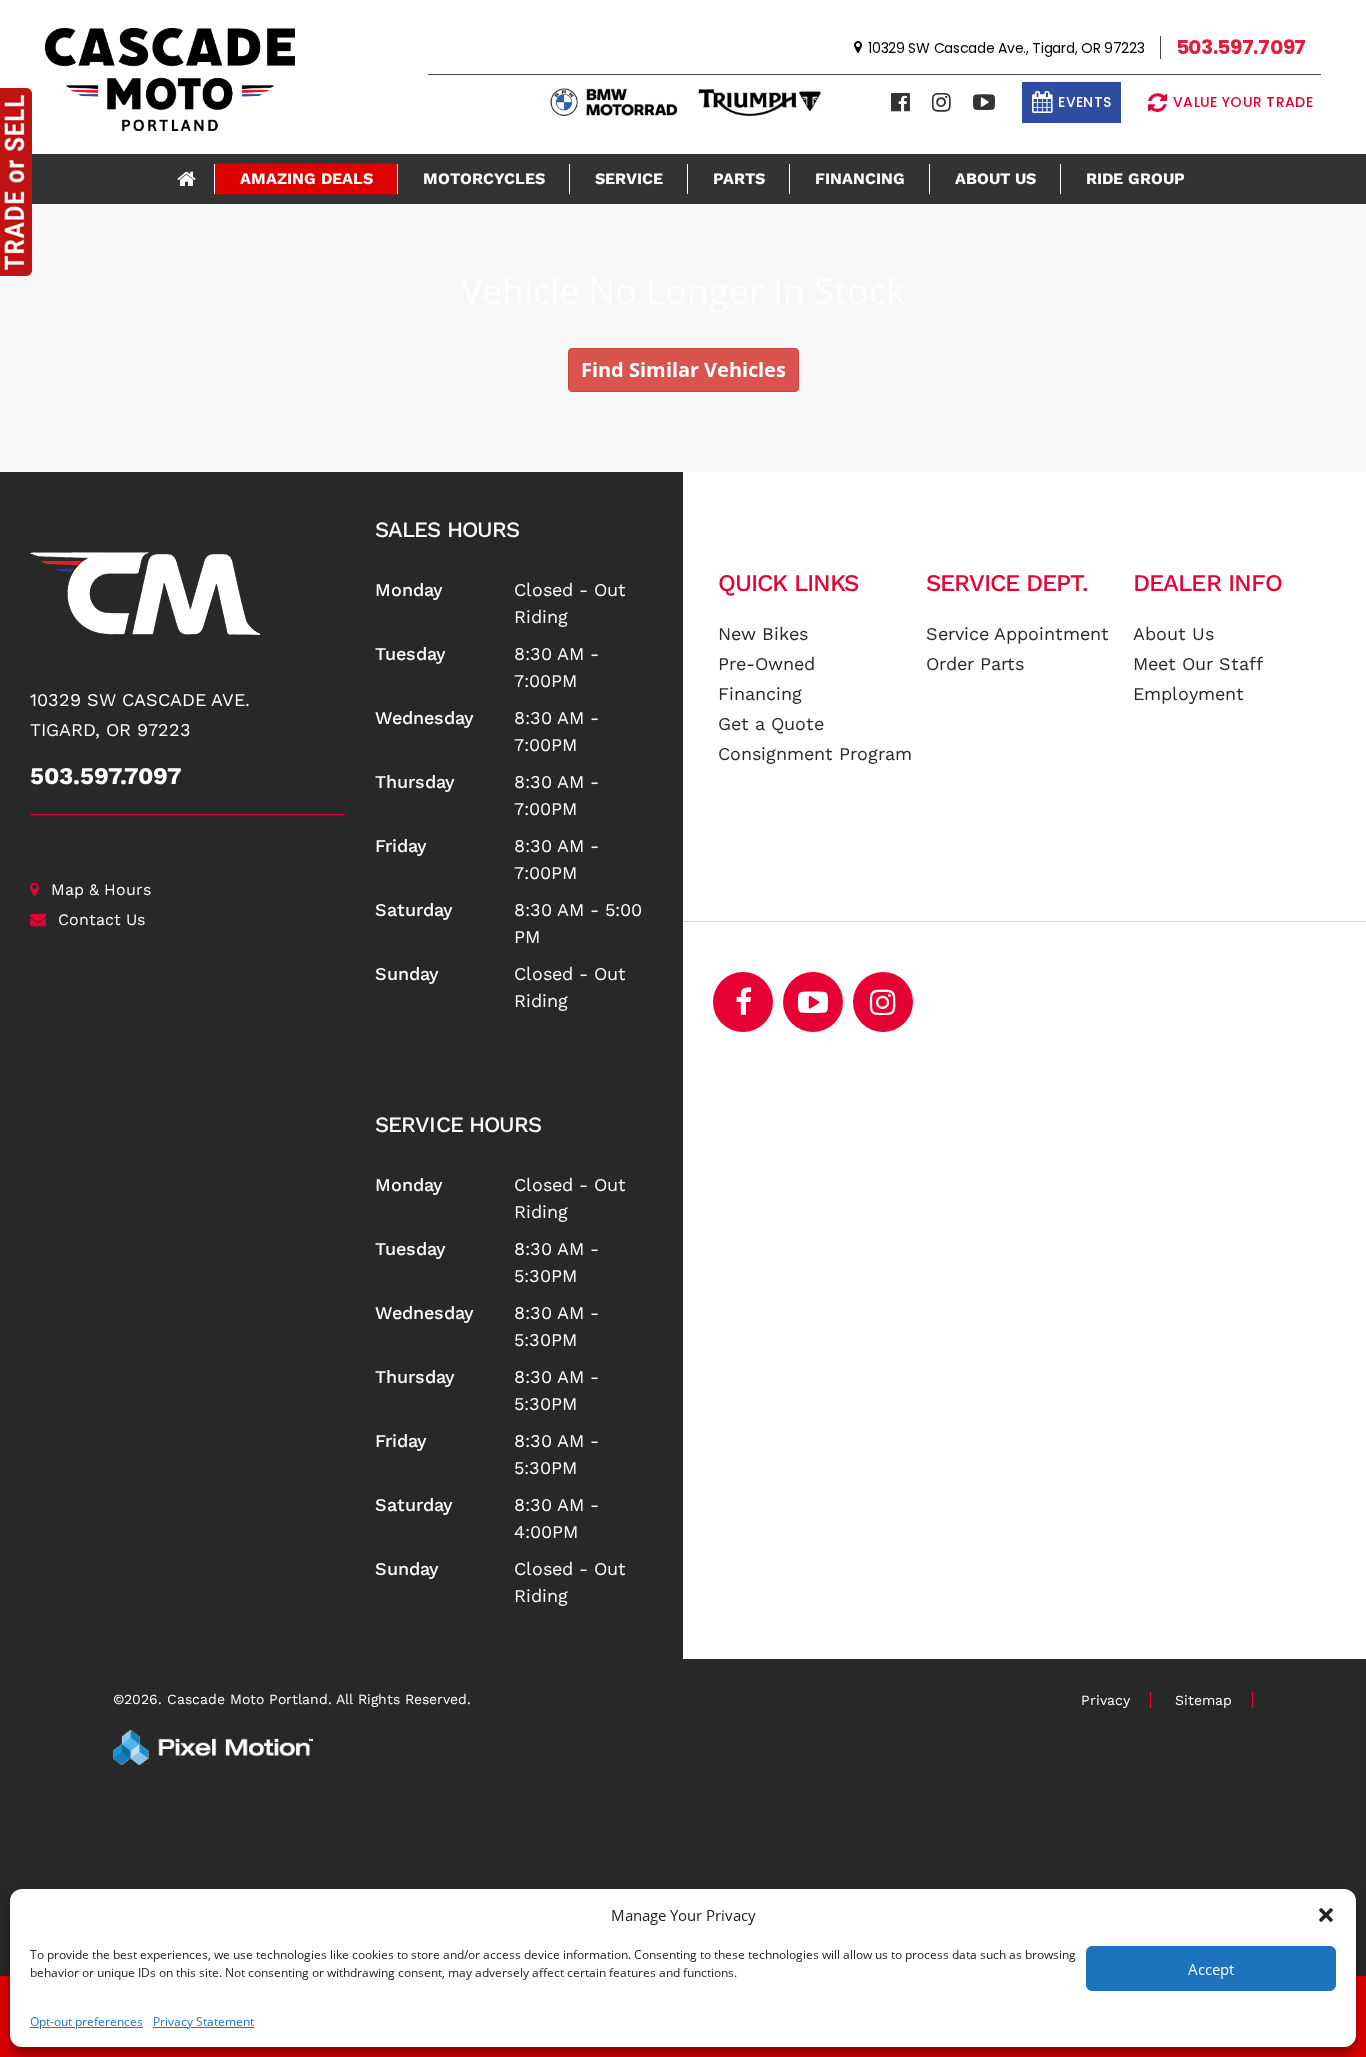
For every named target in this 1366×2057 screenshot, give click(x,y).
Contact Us (101, 919)
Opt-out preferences (86, 2021)
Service (629, 178)
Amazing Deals (306, 178)
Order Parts (975, 663)
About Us (995, 178)
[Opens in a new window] (900, 102)
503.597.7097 (106, 776)
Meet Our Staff (1198, 663)
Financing (860, 178)
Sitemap (1203, 1700)
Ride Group (1135, 178)
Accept (1211, 1969)
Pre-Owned (766, 663)
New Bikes (763, 633)
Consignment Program (815, 753)
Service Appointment (1017, 633)
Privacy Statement (203, 2021)
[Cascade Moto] (187, 593)
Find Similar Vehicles (683, 369)
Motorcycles (484, 178)
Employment (1188, 693)
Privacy (1105, 1700)
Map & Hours (101, 889)
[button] (1326, 1915)
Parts (739, 178)
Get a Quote (771, 723)
